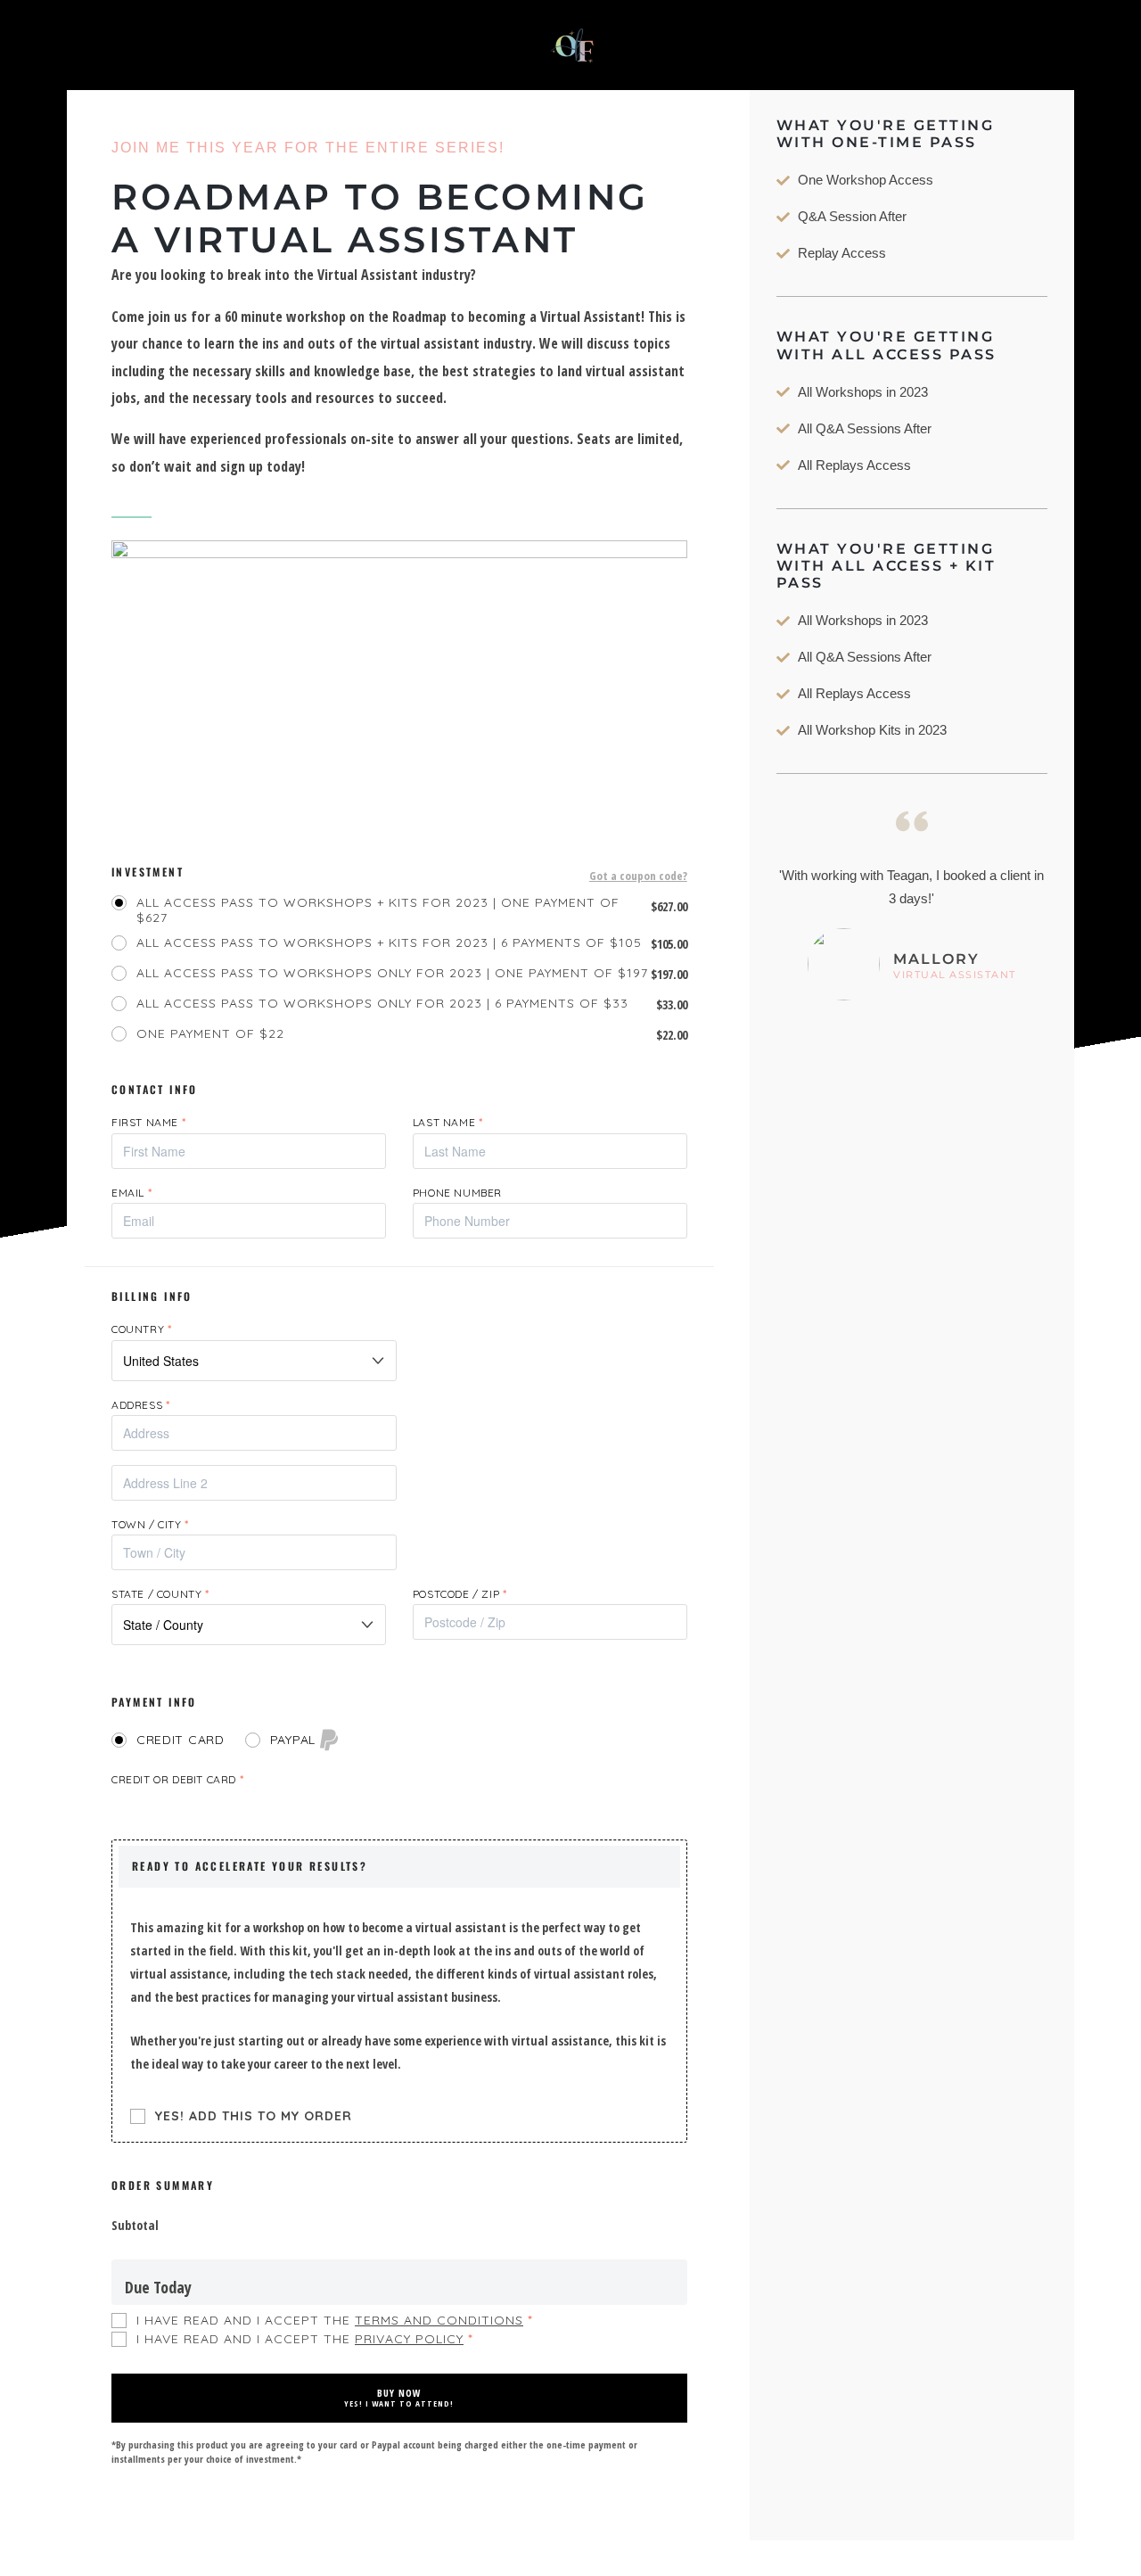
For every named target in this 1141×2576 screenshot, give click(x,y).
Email (131, 1193)
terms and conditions (439, 2320)
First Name (148, 1122)
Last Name (448, 1122)
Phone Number (457, 1193)
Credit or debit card (177, 1779)
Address (140, 1405)
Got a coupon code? (638, 877)
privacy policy (409, 2339)
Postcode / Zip (460, 1594)
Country (141, 1329)
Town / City (150, 1524)
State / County (160, 1594)
